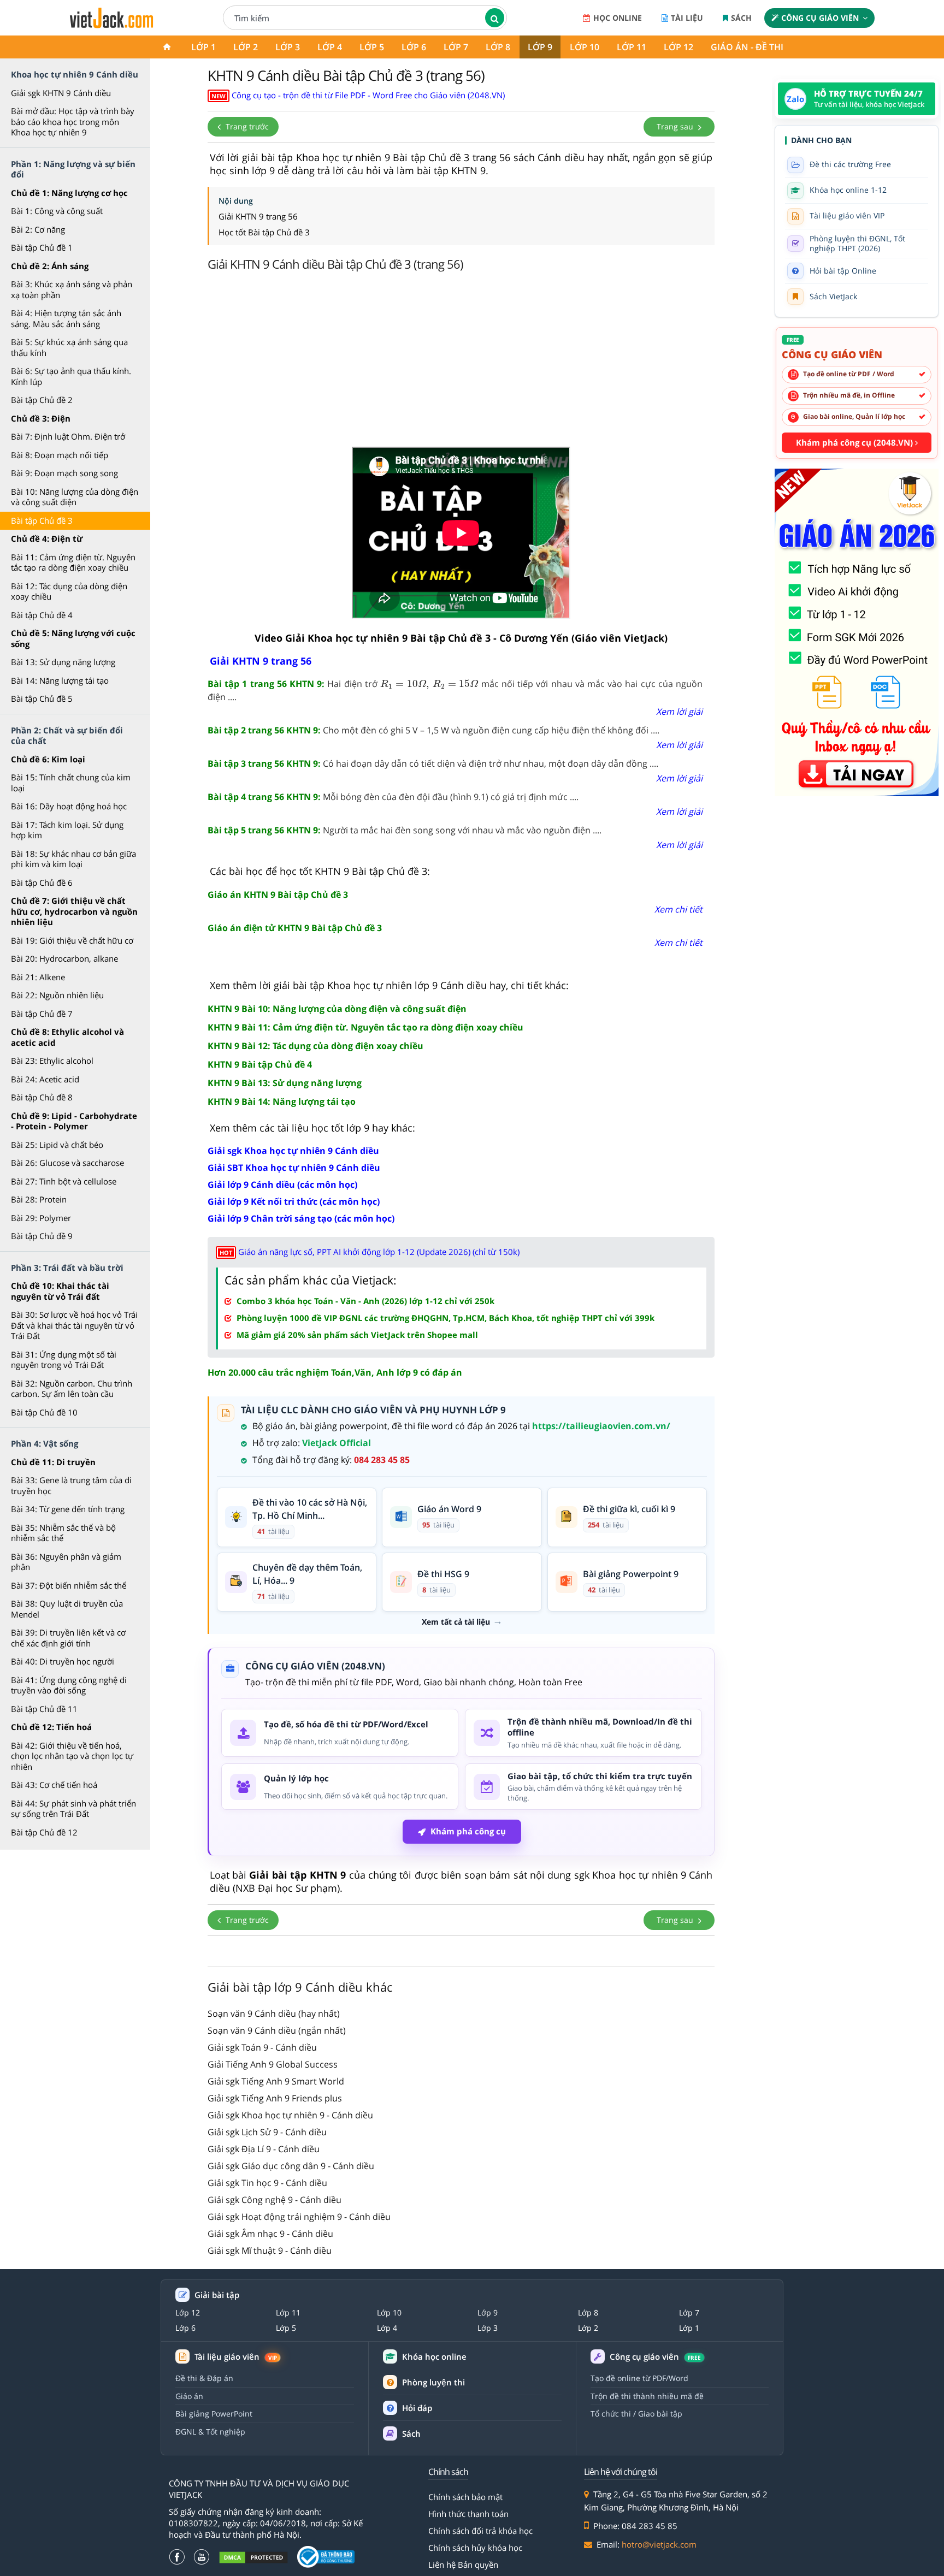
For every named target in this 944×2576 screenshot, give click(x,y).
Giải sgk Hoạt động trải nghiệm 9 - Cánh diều (299, 2217)
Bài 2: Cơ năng (38, 229)
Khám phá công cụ (468, 1831)
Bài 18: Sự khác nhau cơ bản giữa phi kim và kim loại (73, 859)
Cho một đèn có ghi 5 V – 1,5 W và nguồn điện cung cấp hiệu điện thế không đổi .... (433, 730)
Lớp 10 (585, 47)
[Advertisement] (461, 362)
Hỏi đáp (417, 2408)
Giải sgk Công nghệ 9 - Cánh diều (275, 2200)
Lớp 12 (678, 47)
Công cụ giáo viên (820, 18)
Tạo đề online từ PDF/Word (639, 2378)
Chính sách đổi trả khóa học (480, 2531)
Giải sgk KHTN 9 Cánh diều (61, 93)
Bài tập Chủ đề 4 (42, 615)
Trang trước (246, 126)
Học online (618, 18)
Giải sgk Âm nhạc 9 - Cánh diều (270, 2234)
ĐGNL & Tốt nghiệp (210, 2432)
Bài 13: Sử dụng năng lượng (63, 662)
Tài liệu (687, 18)
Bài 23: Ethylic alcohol (52, 1061)
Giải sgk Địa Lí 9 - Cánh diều (264, 2149)
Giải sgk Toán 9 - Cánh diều (262, 2047)
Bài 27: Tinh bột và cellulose (64, 1181)
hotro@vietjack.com (659, 2544)
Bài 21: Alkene (38, 977)
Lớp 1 (203, 47)
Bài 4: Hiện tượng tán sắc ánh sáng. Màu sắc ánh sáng (66, 318)
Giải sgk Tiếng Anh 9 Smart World (276, 2081)
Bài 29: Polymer (41, 1218)
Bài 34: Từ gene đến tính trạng (68, 1509)
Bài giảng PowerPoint (214, 2414)
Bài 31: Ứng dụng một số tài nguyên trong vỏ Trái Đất (64, 1360)
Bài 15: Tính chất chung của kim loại (71, 783)
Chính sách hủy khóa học (475, 2548)
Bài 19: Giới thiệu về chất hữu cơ (72, 940)
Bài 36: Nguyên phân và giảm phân (66, 1562)
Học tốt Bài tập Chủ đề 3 (264, 232)
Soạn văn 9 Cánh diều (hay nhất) (274, 2014)
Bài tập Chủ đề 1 (42, 247)
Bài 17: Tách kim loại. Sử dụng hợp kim (67, 830)
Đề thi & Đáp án (204, 2378)
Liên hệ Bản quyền (463, 2565)
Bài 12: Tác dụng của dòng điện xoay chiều (69, 591)
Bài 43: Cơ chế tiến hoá (54, 1785)
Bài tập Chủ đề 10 (44, 1412)
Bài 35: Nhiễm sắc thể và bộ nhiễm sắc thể (63, 1533)
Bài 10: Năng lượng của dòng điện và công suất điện (75, 497)
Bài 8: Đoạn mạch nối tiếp (60, 455)
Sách (741, 18)
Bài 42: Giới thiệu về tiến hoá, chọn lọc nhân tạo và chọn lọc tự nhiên (72, 1756)
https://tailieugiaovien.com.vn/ (601, 1426)
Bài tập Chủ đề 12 (44, 1832)
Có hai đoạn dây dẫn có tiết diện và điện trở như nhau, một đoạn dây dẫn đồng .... (433, 763)
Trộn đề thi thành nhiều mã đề (647, 2396)
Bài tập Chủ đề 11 (44, 1709)
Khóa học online (434, 2357)
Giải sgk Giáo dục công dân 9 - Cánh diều (291, 2166)
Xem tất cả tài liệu (456, 1622)
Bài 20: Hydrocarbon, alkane (64, 958)
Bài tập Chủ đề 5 (42, 698)
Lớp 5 (372, 47)
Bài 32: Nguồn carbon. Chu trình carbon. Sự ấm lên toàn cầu (72, 1389)
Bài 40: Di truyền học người (63, 1661)
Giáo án (189, 2396)
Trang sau (676, 126)
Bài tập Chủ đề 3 (42, 520)
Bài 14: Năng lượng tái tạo (60, 680)
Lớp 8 (498, 47)
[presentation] (429, 684)
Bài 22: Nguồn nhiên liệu (57, 995)
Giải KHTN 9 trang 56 (258, 216)
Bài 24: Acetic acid (45, 1079)
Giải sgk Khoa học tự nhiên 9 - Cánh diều (290, 2115)
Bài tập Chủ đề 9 (42, 1236)
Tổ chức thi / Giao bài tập (636, 2414)
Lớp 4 (330, 47)
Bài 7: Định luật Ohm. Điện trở (68, 436)
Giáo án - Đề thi (747, 47)
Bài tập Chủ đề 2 (42, 400)
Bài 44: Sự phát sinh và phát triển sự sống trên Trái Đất (73, 1809)
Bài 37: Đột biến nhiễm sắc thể (69, 1585)
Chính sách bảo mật (465, 2497)
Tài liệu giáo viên (236, 2357)
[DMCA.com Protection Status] (253, 2557)
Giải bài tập (217, 2295)
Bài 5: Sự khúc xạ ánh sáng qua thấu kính (69, 347)
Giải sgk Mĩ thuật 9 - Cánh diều (270, 2251)
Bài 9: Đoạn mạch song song (64, 473)
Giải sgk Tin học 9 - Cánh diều (267, 2183)
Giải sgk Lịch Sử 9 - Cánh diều (267, 2132)
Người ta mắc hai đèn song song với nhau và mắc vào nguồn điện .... (405, 830)
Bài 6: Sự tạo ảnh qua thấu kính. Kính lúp (71, 376)
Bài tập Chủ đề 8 (42, 1097)
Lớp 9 (540, 47)
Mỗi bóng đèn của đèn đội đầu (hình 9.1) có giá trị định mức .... (393, 797)
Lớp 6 (414, 47)
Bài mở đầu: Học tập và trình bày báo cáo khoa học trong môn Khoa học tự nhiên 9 (73, 122)
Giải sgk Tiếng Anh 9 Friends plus (275, 2098)
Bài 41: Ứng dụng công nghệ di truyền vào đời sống (69, 1685)
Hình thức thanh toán (468, 2514)
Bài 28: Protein (39, 1199)
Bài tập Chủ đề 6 (42, 883)
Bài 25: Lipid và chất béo (57, 1145)
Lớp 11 (632, 47)
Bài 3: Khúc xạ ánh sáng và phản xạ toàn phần (72, 289)
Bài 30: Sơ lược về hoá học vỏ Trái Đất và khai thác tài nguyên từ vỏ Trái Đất (74, 1325)
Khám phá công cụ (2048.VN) (855, 442)
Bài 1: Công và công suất (57, 211)
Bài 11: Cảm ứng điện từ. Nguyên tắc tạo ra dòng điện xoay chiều (73, 562)
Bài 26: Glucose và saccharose (67, 1163)
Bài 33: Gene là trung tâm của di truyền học (71, 1485)
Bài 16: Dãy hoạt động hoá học (69, 806)
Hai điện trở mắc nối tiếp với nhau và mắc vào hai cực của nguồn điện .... (455, 690)
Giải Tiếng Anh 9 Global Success (273, 2064)
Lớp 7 (456, 47)
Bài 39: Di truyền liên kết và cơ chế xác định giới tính (68, 1638)
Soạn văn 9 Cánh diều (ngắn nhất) (277, 2030)
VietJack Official (337, 1443)
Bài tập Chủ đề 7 (42, 1014)
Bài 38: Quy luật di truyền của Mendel (67, 1609)
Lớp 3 (288, 47)
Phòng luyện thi (433, 2382)
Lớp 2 (246, 47)
